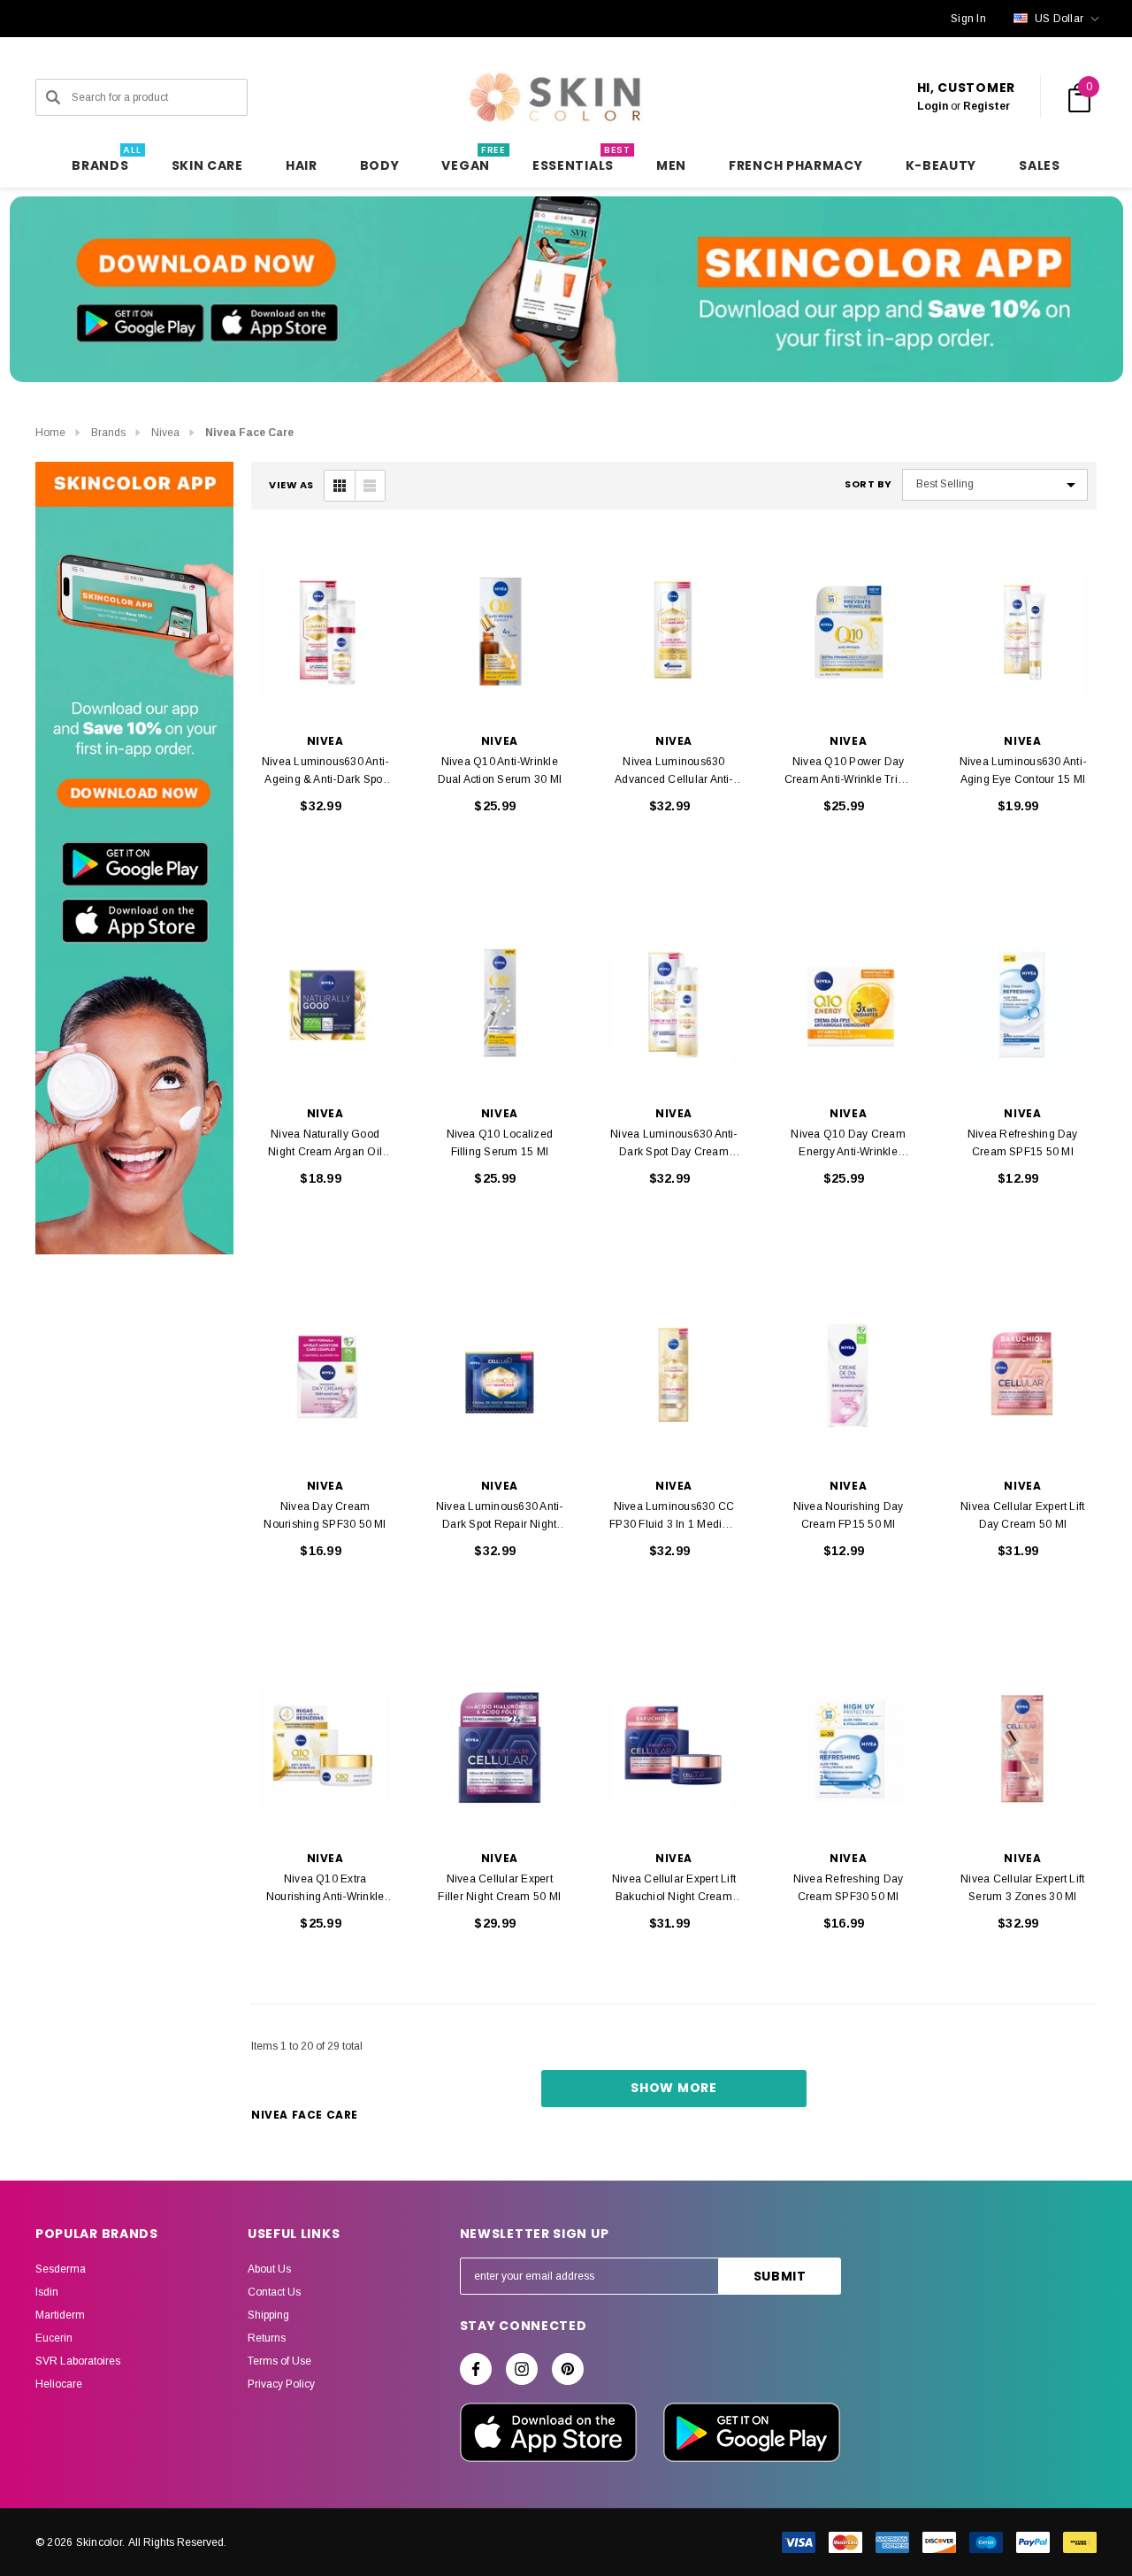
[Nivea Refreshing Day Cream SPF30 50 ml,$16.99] (849, 1749)
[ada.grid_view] (340, 486)
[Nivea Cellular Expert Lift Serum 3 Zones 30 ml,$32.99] (1023, 1749)
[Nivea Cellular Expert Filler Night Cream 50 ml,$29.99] (499, 1749)
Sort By (868, 484)
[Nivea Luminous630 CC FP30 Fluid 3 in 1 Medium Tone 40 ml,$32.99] (673, 1376)
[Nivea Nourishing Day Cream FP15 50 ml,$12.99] (849, 1376)
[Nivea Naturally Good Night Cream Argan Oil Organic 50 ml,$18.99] (325, 1004)
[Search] (53, 97)
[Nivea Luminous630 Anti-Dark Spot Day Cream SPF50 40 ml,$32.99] (673, 1004)
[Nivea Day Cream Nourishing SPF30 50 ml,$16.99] (325, 1376)
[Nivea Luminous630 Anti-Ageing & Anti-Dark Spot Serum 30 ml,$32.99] (325, 632)
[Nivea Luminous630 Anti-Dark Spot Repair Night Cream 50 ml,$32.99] (499, 1376)
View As (291, 485)
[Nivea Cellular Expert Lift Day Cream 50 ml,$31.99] (1023, 1376)
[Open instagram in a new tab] (522, 2369)
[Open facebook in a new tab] (476, 2369)
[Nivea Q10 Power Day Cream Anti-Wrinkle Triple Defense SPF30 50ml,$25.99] (849, 632)
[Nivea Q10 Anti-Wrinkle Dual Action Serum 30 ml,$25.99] (499, 632)
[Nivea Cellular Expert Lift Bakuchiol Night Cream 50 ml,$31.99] (673, 1749)
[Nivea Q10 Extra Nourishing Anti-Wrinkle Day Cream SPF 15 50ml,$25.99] (325, 1749)
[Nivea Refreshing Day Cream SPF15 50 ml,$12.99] (1023, 1004)
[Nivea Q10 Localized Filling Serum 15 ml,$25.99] (499, 1004)
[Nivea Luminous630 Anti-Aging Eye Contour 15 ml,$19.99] (1023, 632)
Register (987, 106)
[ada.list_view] (370, 486)
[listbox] (995, 485)
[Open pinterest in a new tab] (568, 2369)
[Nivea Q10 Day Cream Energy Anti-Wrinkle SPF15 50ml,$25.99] (849, 1004)
